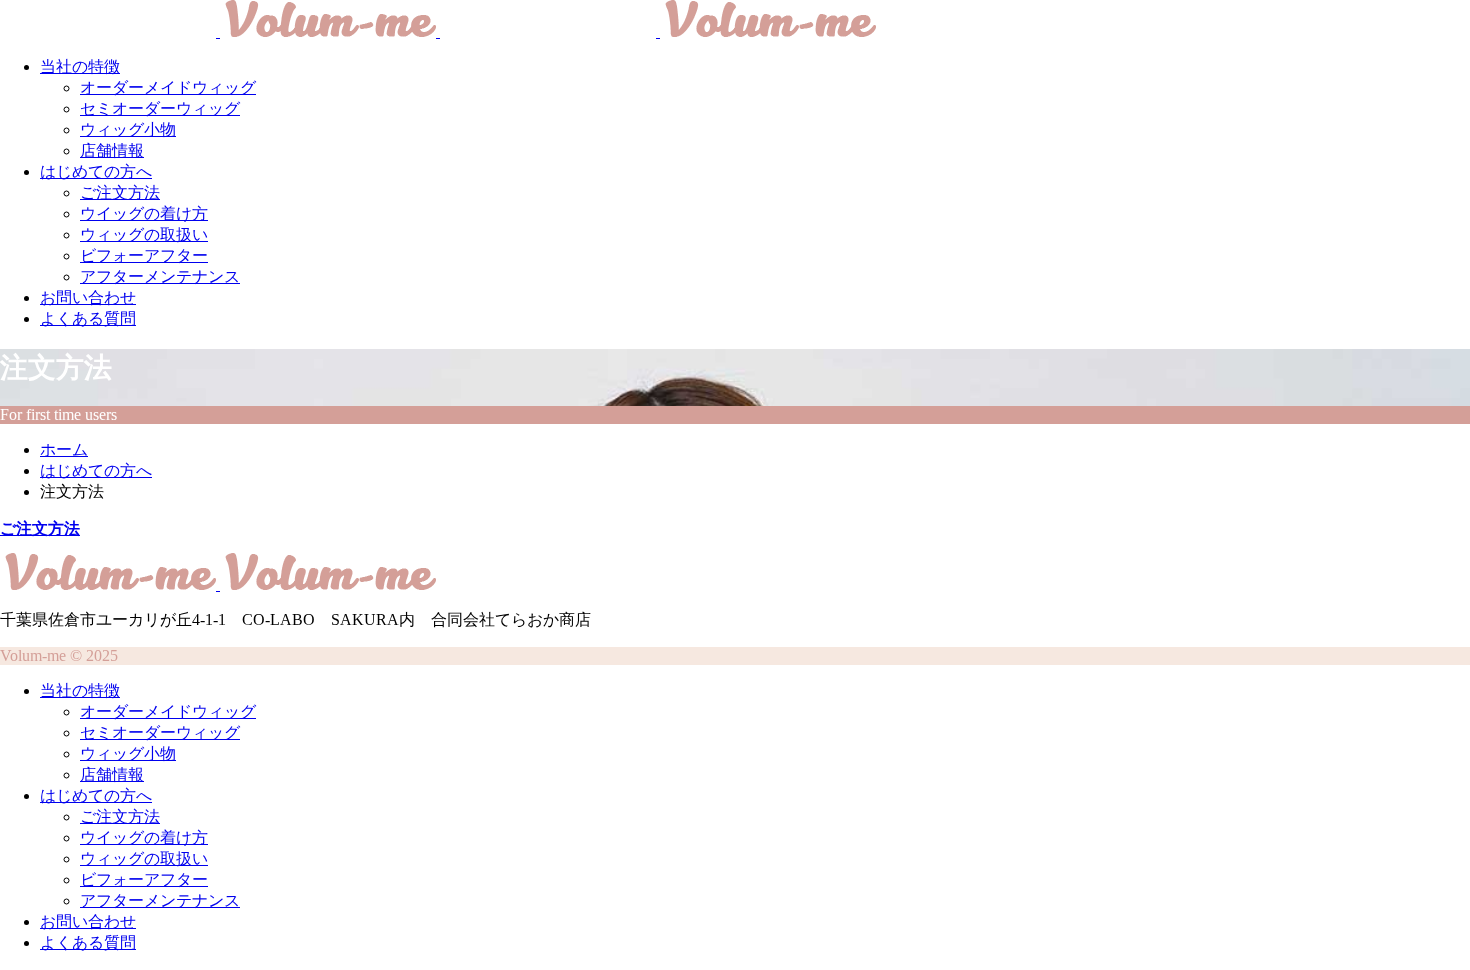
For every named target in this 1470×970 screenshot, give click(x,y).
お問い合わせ (88, 297)
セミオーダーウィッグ (160, 108)
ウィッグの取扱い (144, 234)
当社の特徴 (80, 66)
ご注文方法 (120, 192)
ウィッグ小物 (128, 129)
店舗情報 (112, 150)
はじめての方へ (96, 171)
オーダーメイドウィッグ (168, 87)
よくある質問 (88, 318)
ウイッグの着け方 (144, 213)
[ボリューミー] (438, 31)
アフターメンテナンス (160, 276)
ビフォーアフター (144, 255)
